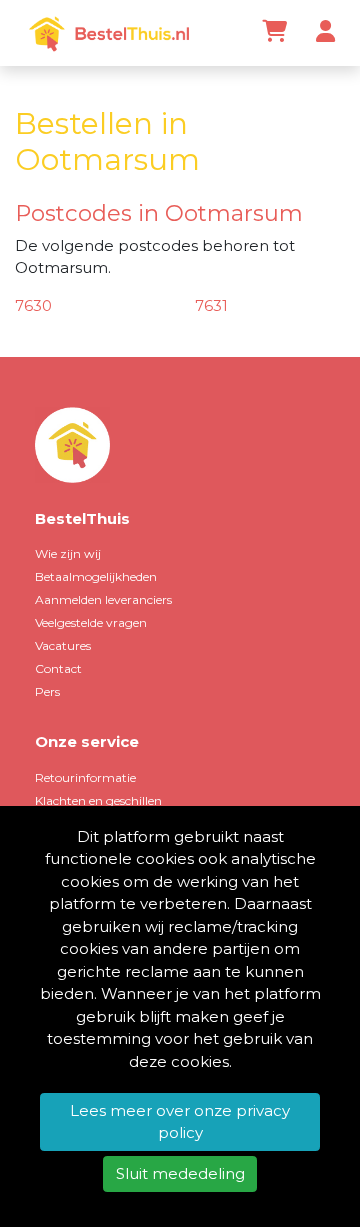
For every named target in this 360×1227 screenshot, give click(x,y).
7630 (33, 305)
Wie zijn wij (68, 553)
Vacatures (63, 645)
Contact (58, 668)
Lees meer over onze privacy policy (180, 1122)
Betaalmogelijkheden (96, 576)
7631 (211, 305)
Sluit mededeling (180, 1173)
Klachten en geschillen (98, 800)
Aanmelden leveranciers (103, 599)
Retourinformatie (85, 777)
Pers (47, 691)
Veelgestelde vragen (91, 622)
